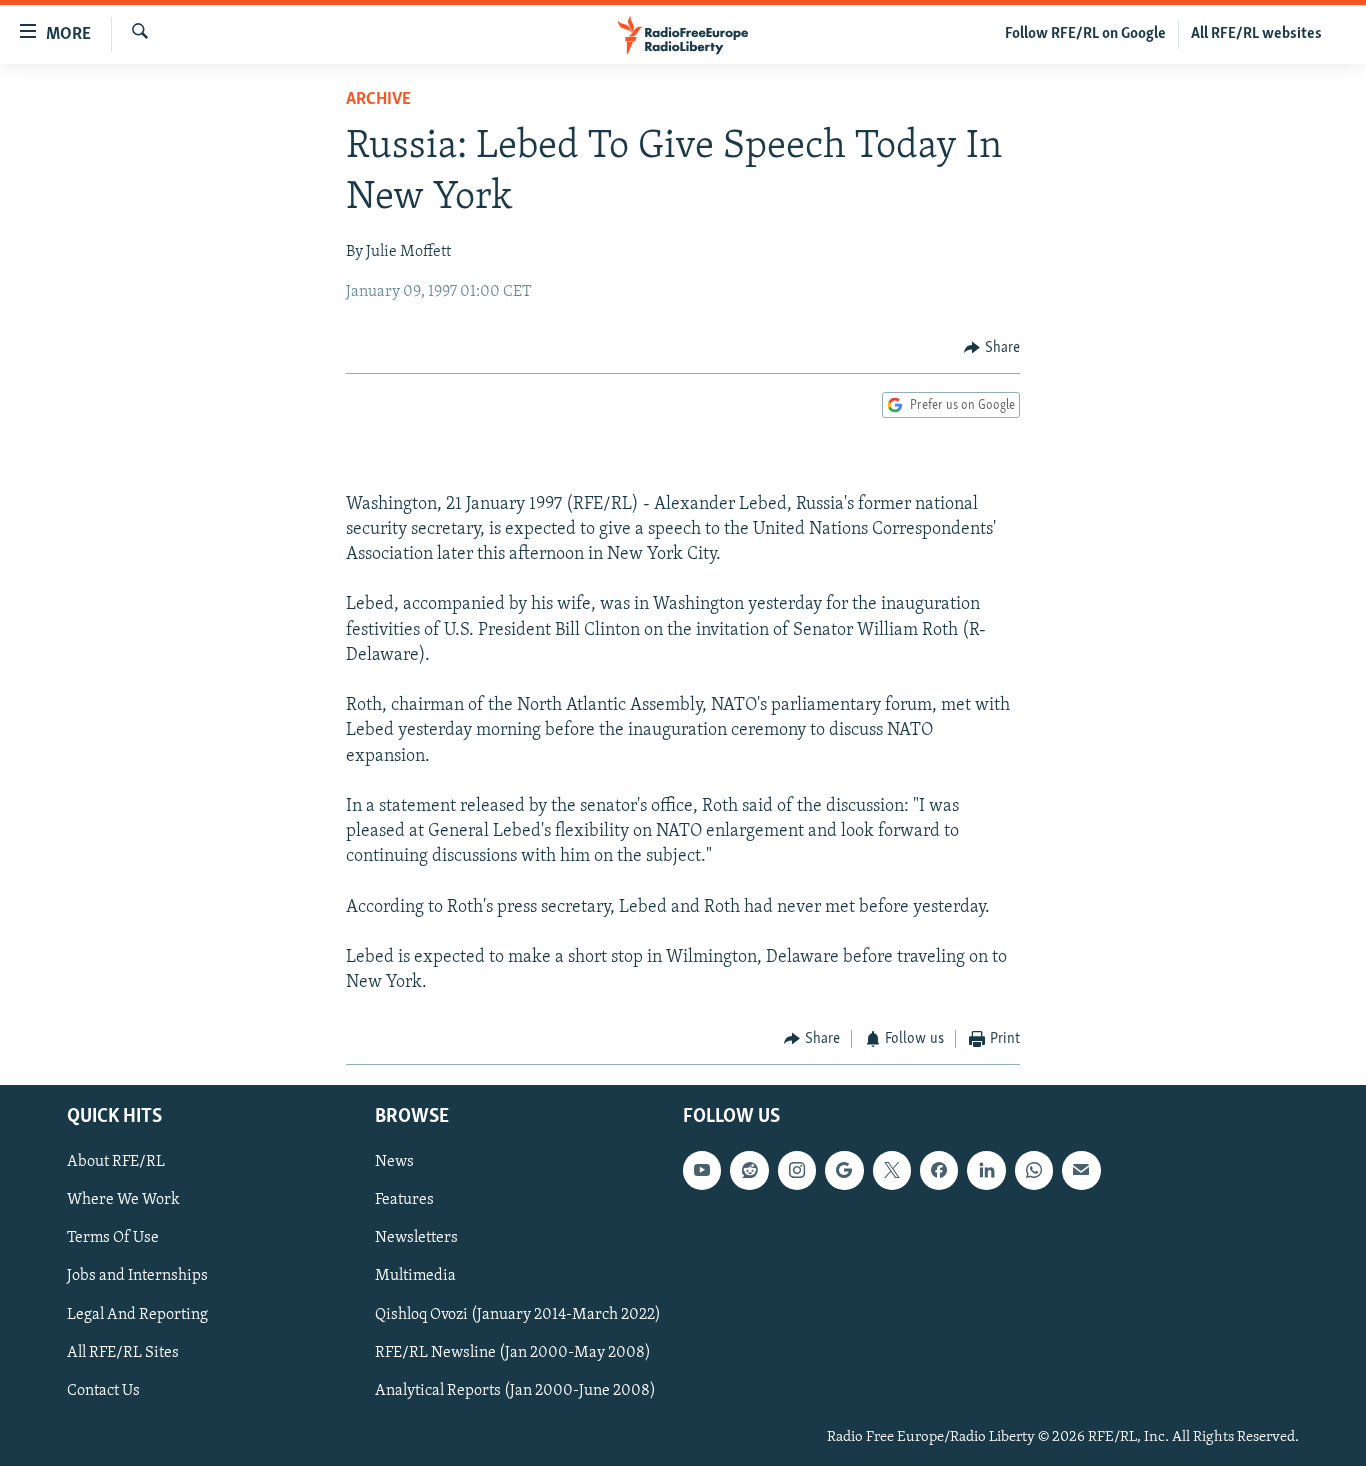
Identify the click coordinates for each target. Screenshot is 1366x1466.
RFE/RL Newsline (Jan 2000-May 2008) (513, 1353)
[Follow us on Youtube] (702, 1170)
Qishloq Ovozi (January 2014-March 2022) (518, 1314)
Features (404, 1200)
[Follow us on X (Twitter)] (892, 1170)
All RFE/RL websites (1256, 34)
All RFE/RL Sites (123, 1353)
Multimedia (415, 1276)
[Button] (992, 348)
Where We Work (123, 1200)
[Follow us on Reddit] (749, 1170)
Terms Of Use (113, 1238)
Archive (378, 100)
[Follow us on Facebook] (939, 1170)
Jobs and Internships (137, 1276)
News (394, 1162)
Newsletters (416, 1238)
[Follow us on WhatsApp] (1034, 1170)
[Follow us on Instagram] (797, 1170)
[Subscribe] (1081, 1170)
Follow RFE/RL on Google (1085, 34)
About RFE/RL (116, 1162)
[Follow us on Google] (844, 1170)
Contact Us (103, 1391)
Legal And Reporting (137, 1314)
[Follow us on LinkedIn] (986, 1170)
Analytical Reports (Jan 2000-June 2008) (515, 1391)
